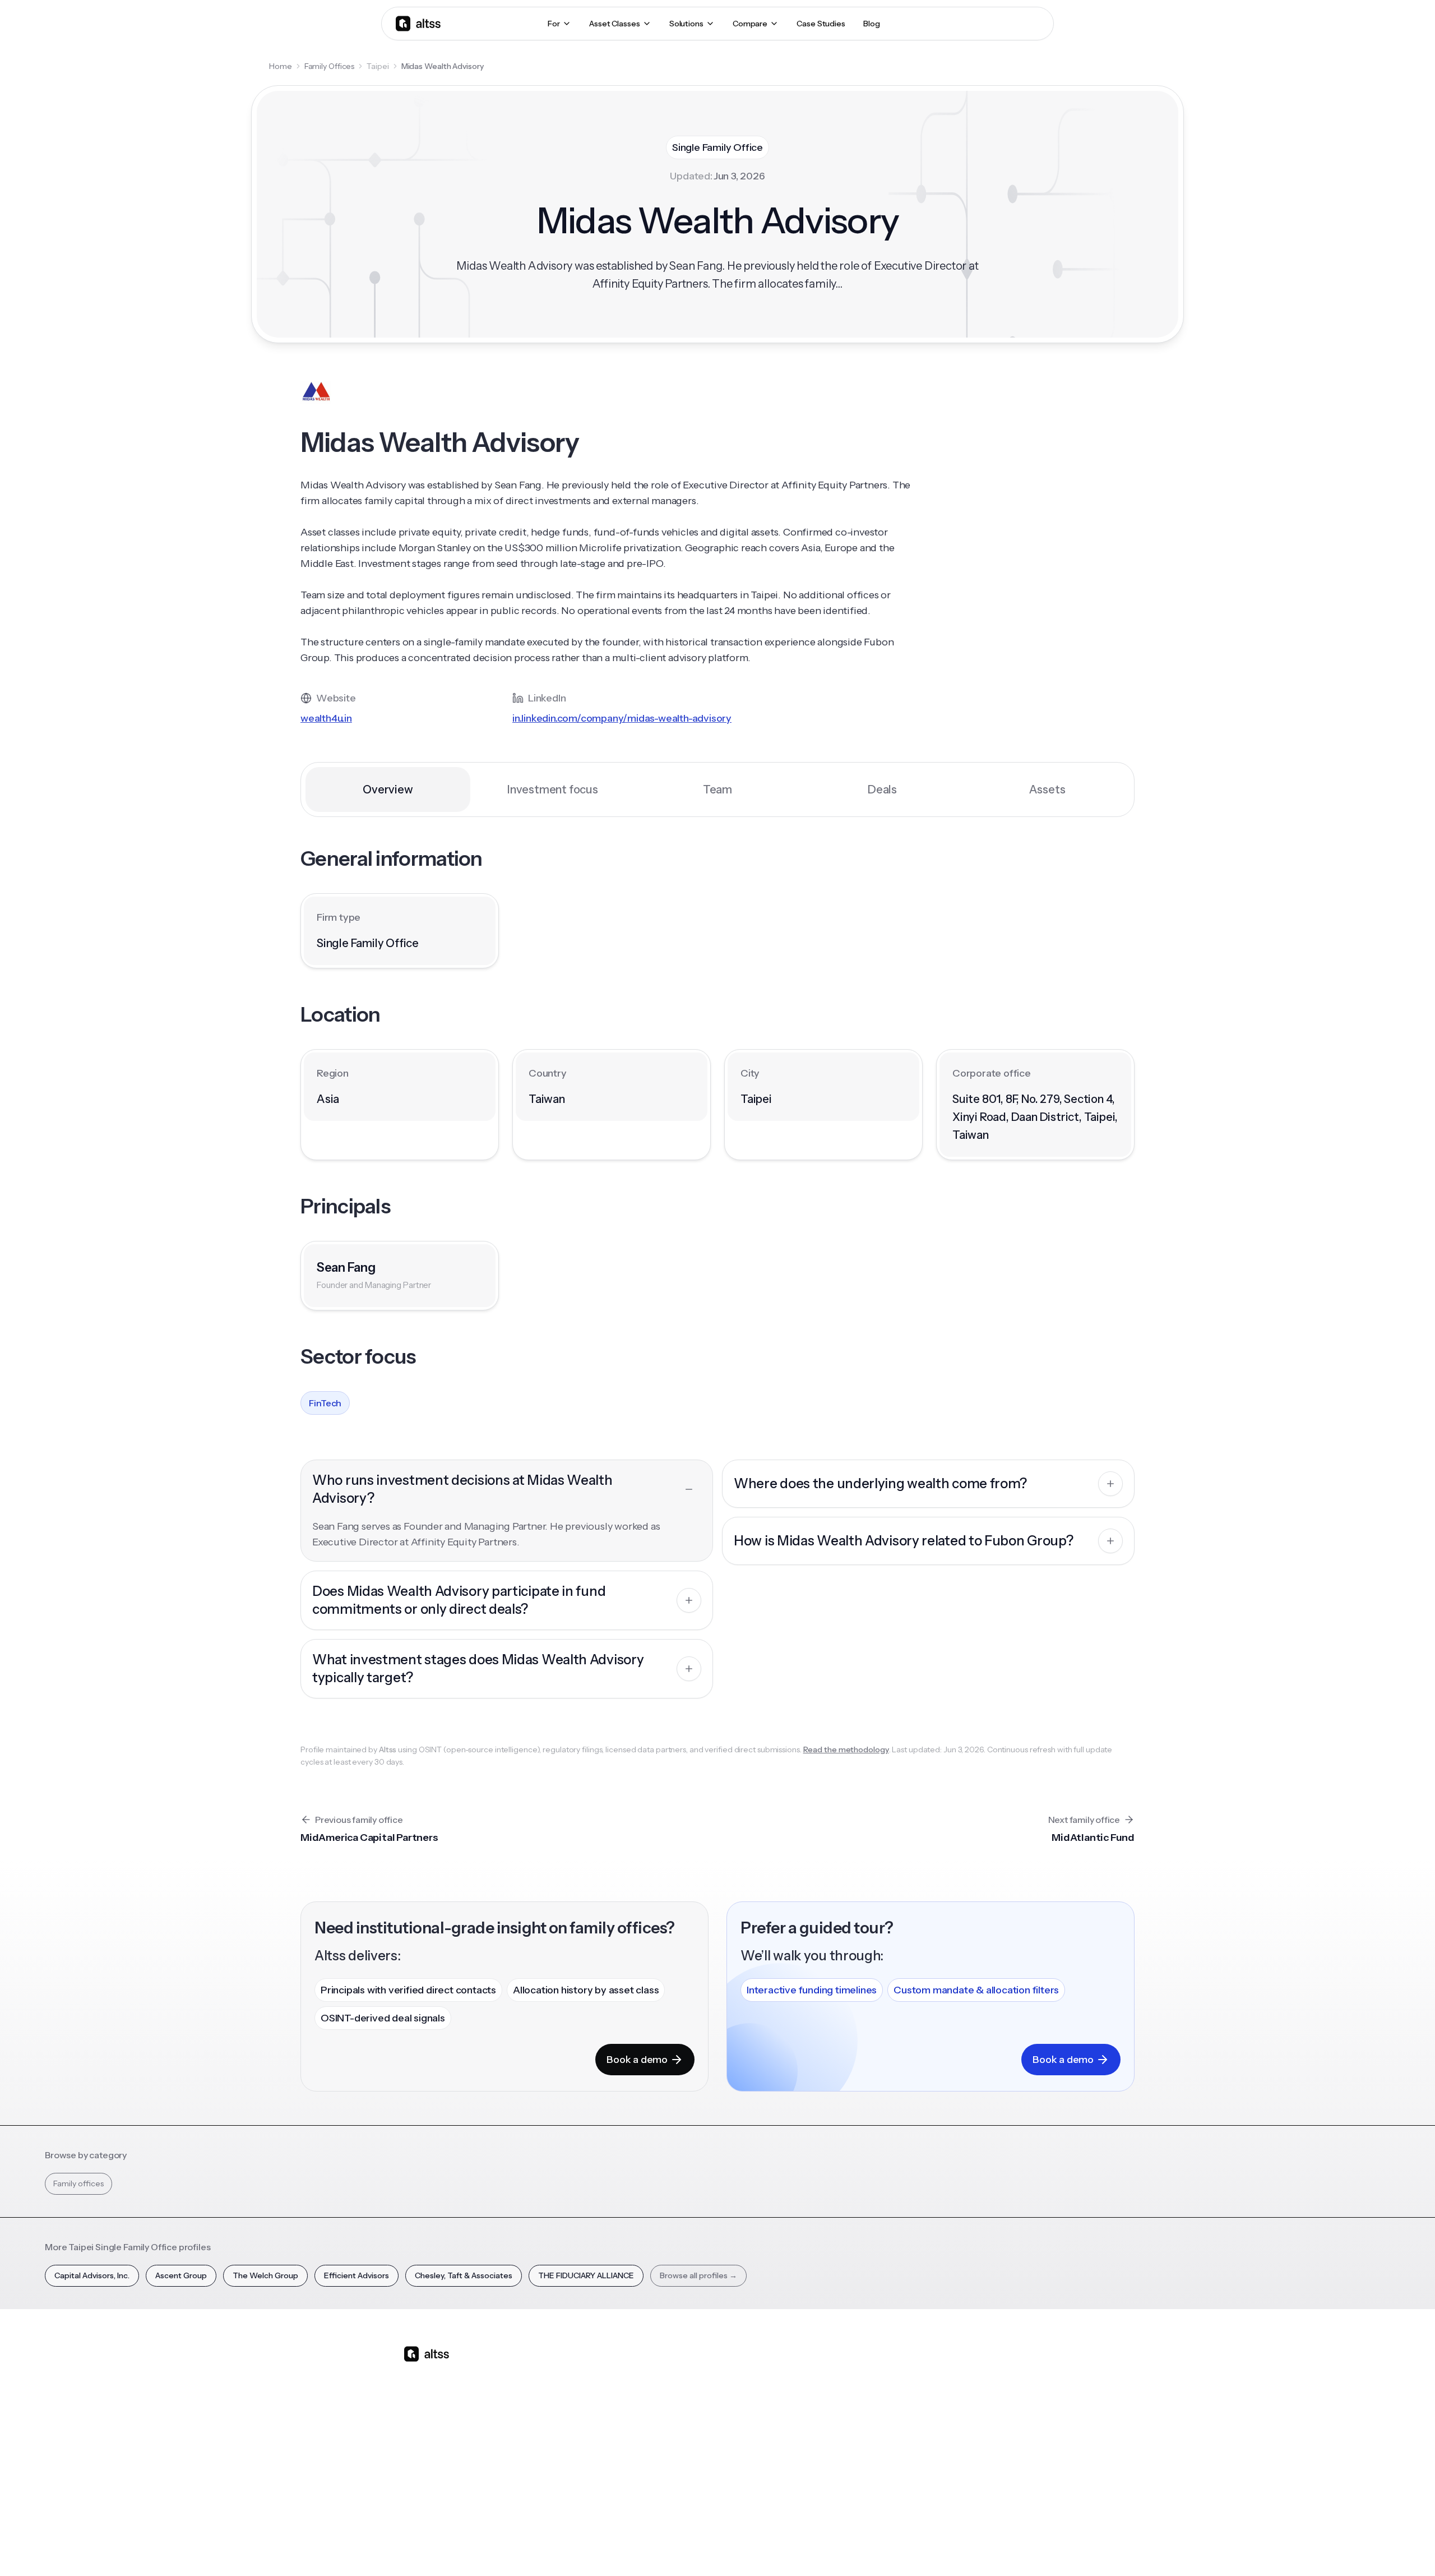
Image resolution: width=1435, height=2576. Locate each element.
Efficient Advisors (357, 2275)
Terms (885, 2547)
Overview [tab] (388, 790)
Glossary (875, 2449)
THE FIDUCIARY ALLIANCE (586, 2275)
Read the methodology (846, 1749)
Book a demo (637, 2060)
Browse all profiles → (698, 2275)
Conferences (788, 2409)
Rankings (876, 2370)
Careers (969, 2449)
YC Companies (886, 2429)
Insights (777, 2390)
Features (590, 2390)
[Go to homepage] (418, 23)
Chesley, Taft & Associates (464, 2275)
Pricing (587, 2449)
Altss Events (790, 2429)
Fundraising (595, 2429)
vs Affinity (687, 2468)
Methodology (979, 2409)
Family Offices (330, 66)
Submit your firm (985, 2468)
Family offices (78, 2183)
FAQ (772, 2468)
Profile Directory (890, 2390)
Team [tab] (717, 790)
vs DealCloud (693, 2488)
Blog (772, 2370)
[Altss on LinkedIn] (445, 2443)
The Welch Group (265, 2275)
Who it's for (594, 2409)
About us (970, 2370)
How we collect (982, 2390)
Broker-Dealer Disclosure (990, 2547)
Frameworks (882, 2488)
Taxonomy (879, 2468)
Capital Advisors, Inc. (92, 2275)
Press (964, 2429)
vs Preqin (686, 2390)
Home (281, 66)
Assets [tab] (1047, 790)
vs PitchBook (693, 2409)
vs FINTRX (688, 2429)
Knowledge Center (799, 2449)
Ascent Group (181, 2275)
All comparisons (698, 2370)
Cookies (922, 2547)
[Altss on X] (416, 2443)
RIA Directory (883, 2409)
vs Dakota (687, 2449)
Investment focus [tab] (553, 790)
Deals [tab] (882, 790)
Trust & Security (796, 2547)
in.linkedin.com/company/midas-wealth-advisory (622, 718)
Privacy (849, 2547)
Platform (590, 2370)
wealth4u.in (326, 718)
